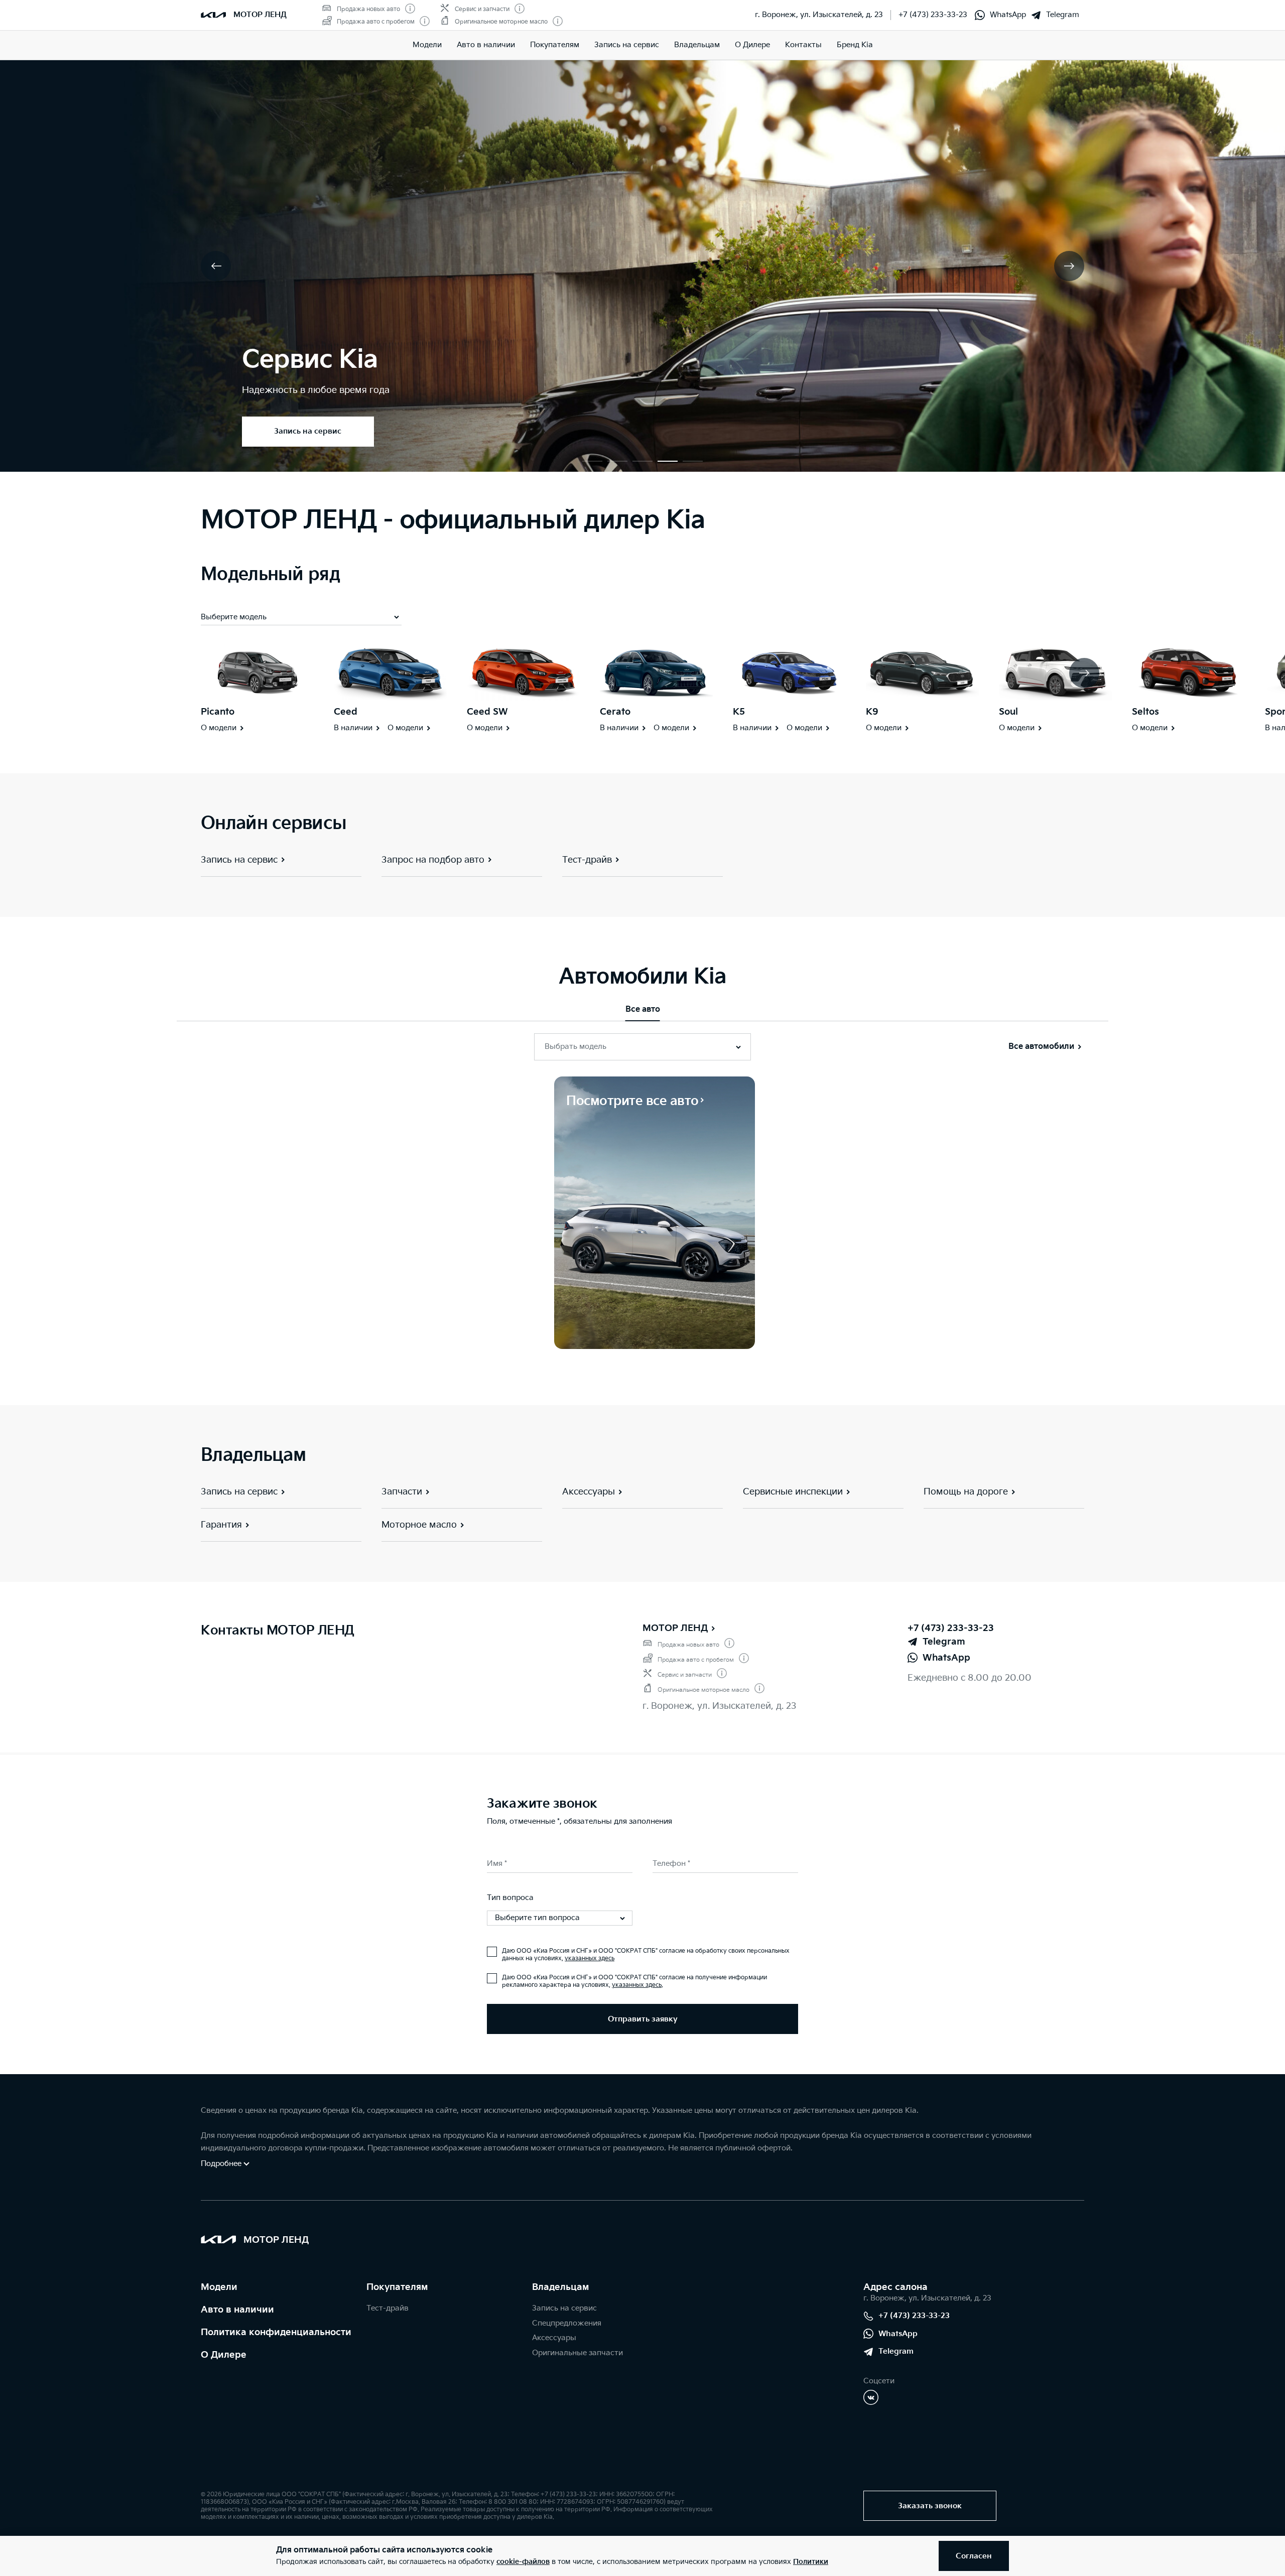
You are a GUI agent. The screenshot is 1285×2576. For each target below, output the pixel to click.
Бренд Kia (855, 45)
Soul (1008, 712)
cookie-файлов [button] (523, 2562)
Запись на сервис (627, 45)
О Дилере (752, 45)
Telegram (1063, 15)
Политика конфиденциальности (276, 2332)
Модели (427, 45)
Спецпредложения (567, 2323)
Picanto (218, 712)
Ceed (346, 712)
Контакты (803, 45)
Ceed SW (487, 712)
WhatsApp (1008, 15)
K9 (872, 712)
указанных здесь (590, 1958)
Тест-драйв (388, 2308)
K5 (739, 712)
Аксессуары (554, 2338)
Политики (811, 2562)
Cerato (615, 712)
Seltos (1145, 712)
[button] (592, 461)
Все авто (643, 1009)
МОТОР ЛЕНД (675, 1628)
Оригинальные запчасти (577, 2353)
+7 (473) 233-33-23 (933, 15)
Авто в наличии (486, 45)
